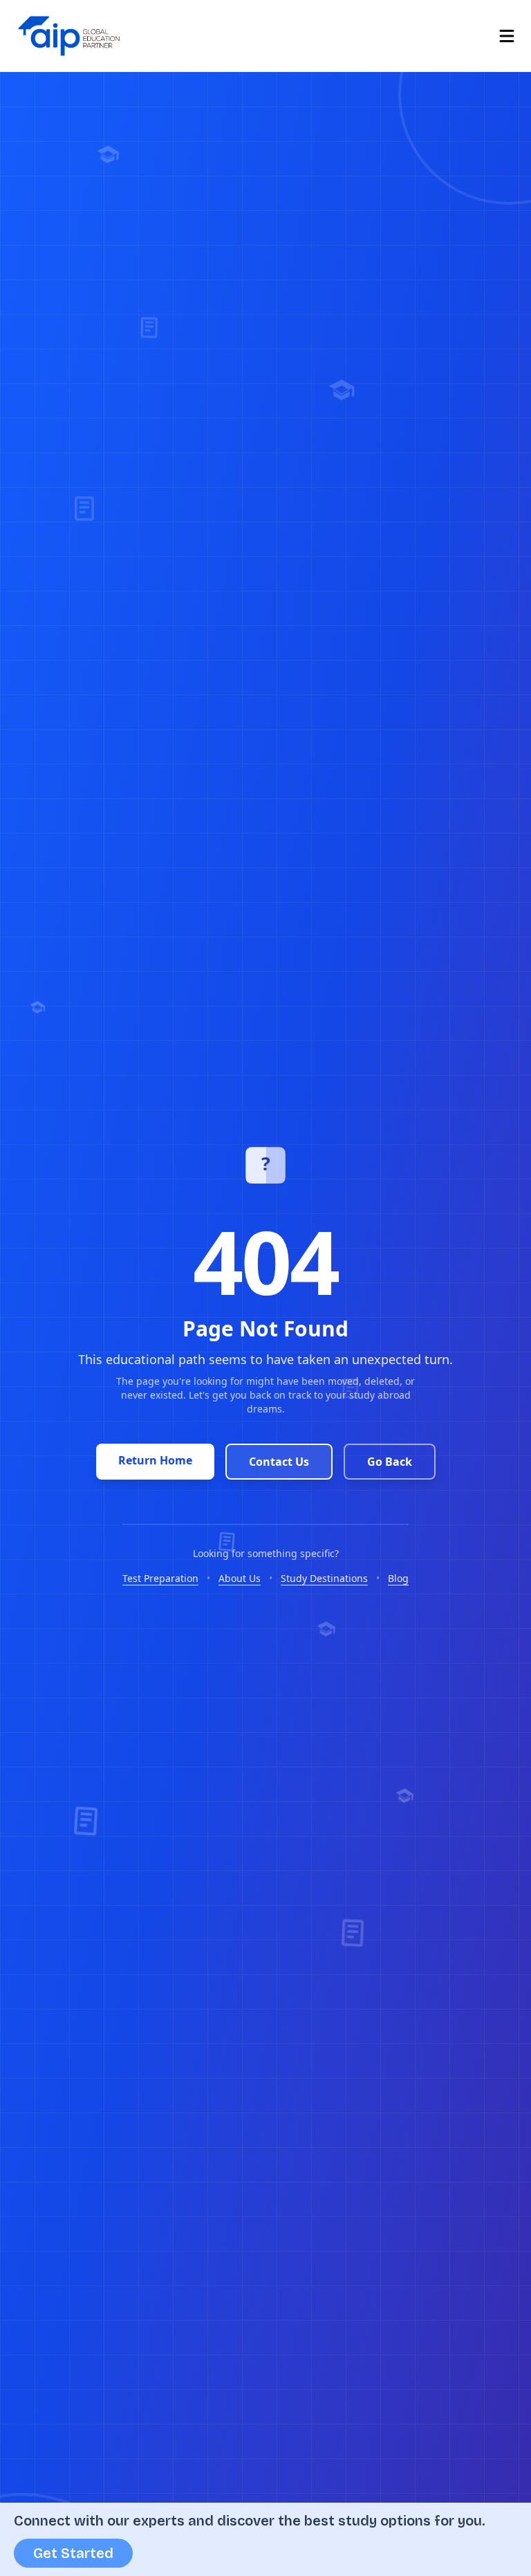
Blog (398, 1578)
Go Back (390, 1462)
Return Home (155, 1460)
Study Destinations (324, 1578)
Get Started (73, 2553)
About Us (240, 1578)
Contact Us (279, 1462)
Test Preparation (160, 1578)
